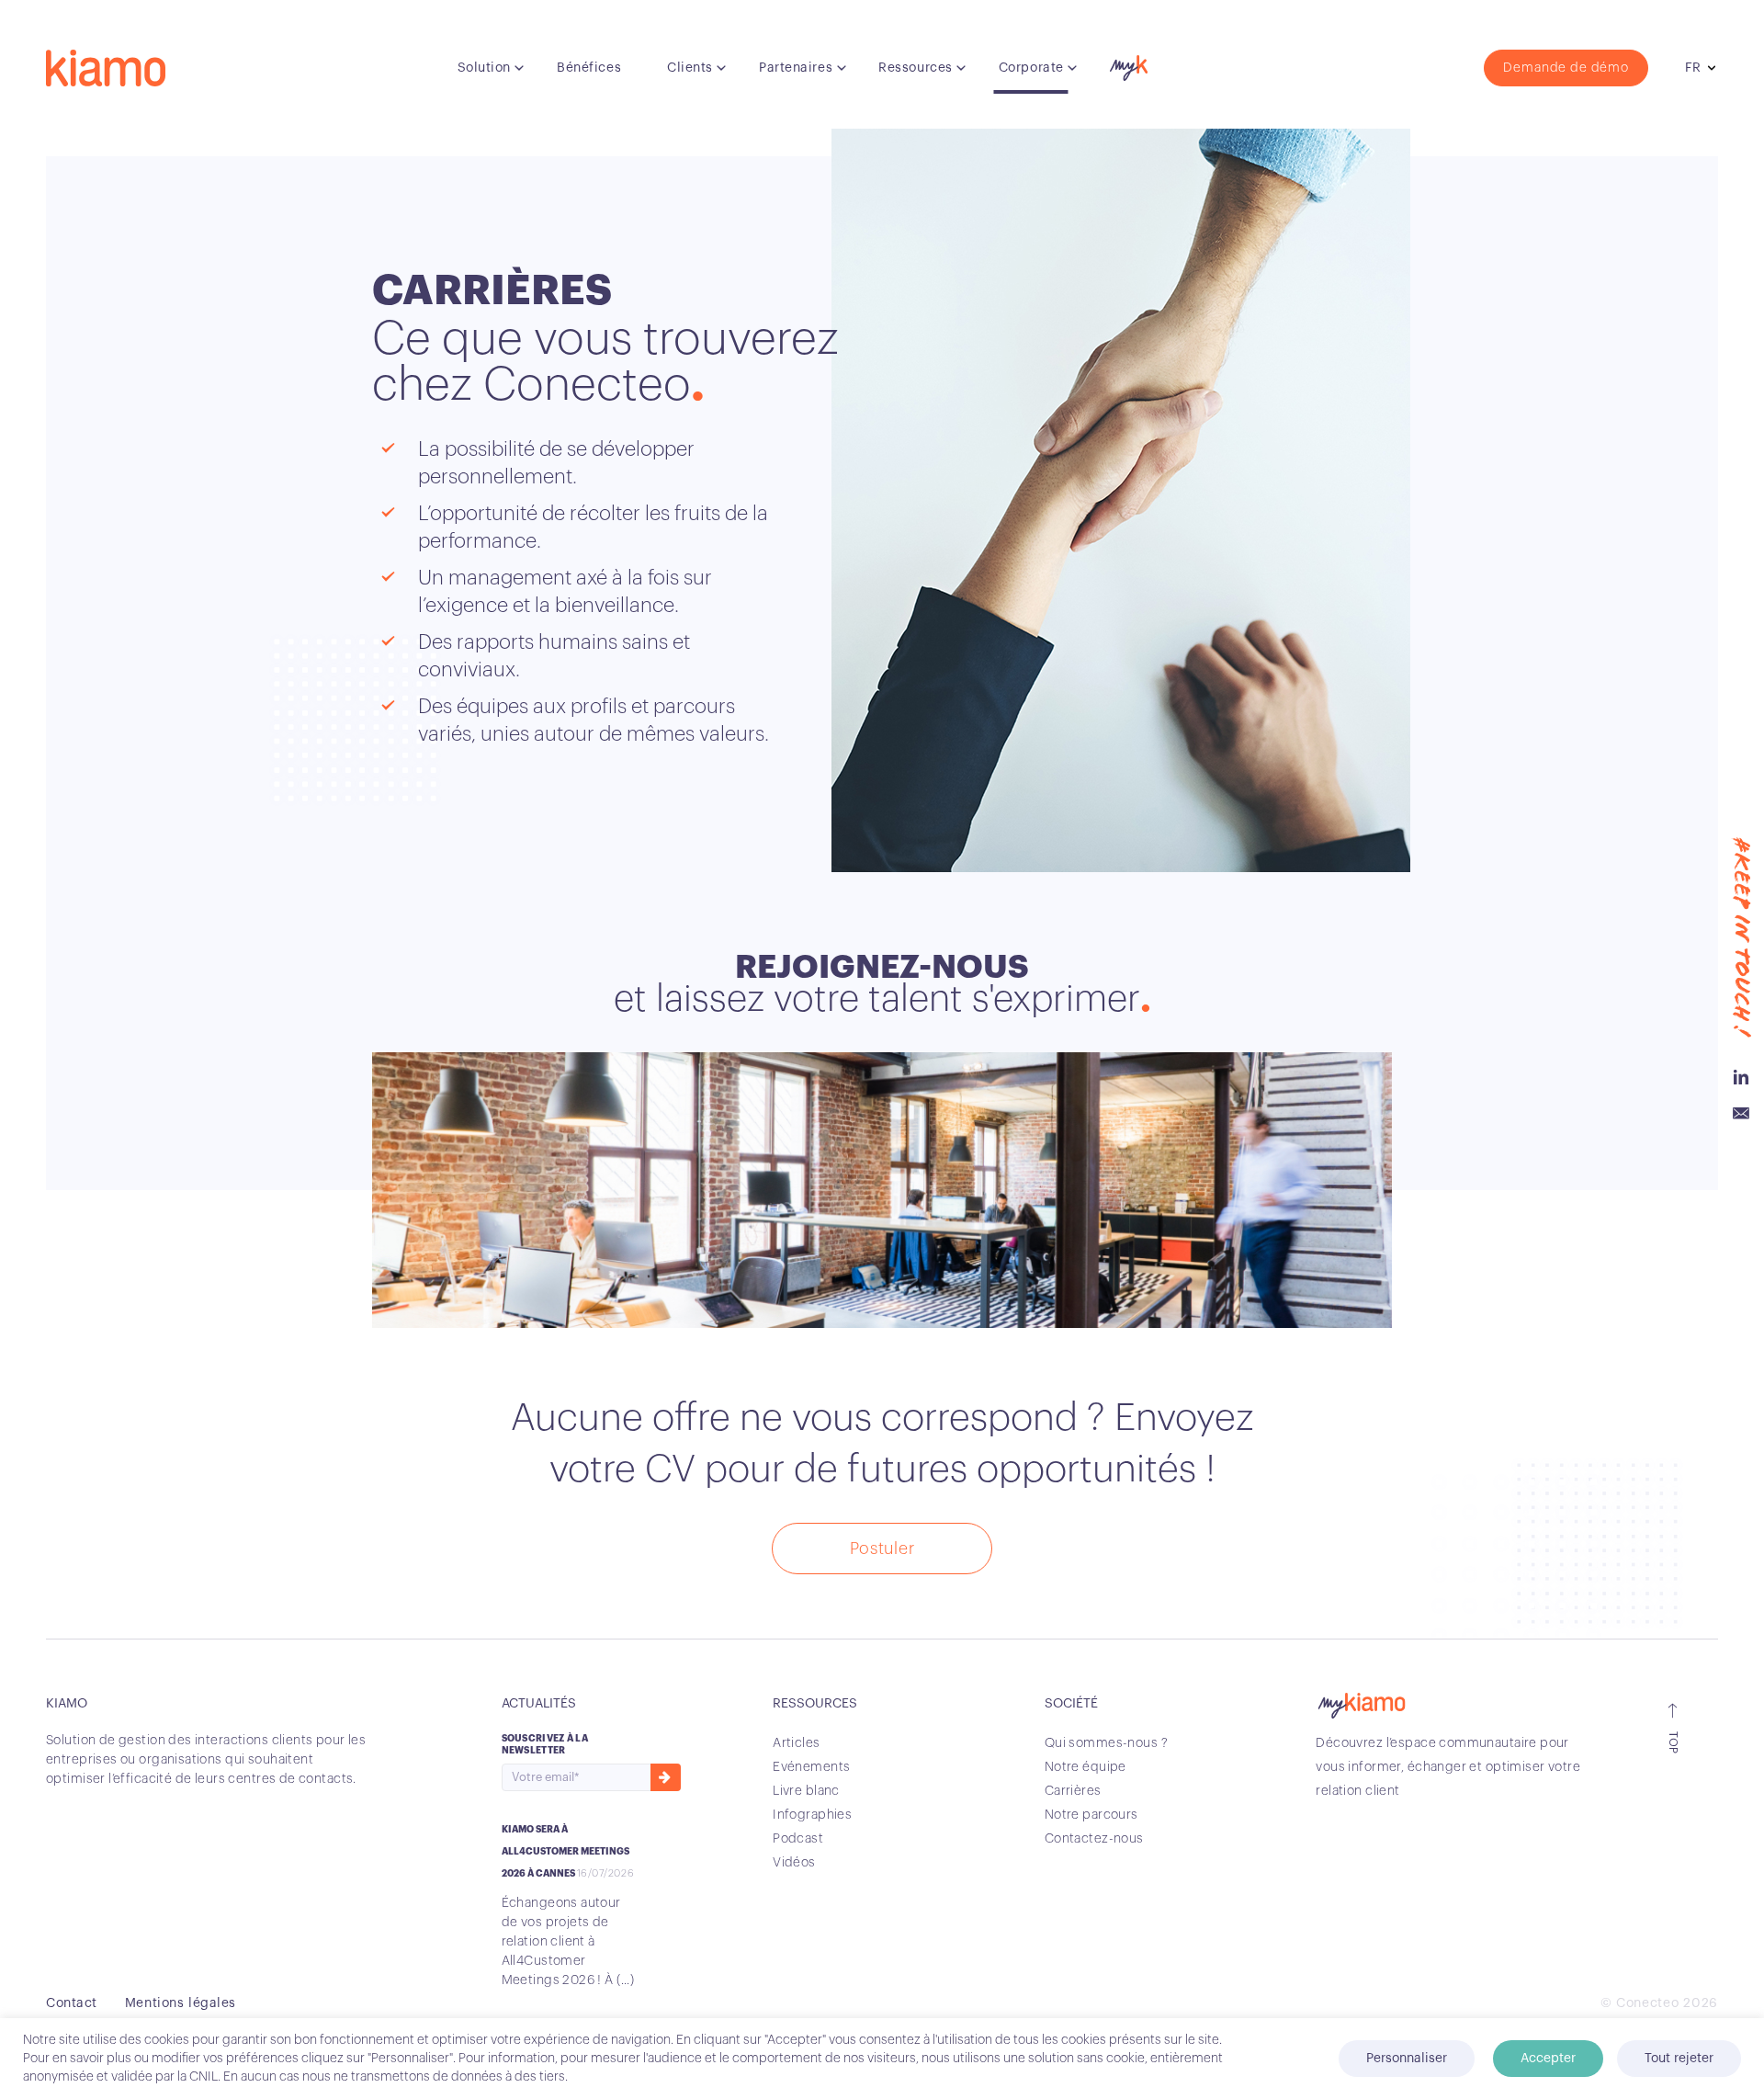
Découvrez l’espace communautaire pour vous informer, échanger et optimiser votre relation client (1448, 1767)
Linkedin (1741, 1077)
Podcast (798, 1839)
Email (1741, 1114)
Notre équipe (1086, 1767)
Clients (690, 68)
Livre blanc (806, 1791)
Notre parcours (1091, 1815)
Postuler (882, 1549)
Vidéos (794, 1863)
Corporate (1031, 68)
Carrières (1073, 1791)
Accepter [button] (1548, 2059)
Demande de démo (1566, 68)
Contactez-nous (1094, 1839)
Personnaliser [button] (1407, 2059)
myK (1126, 63)
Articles (796, 1743)
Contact (72, 2003)
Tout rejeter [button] (1679, 2059)
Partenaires (796, 68)
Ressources (916, 68)
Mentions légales (181, 2003)
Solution (484, 68)
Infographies (812, 1815)
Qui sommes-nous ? (1106, 1743)
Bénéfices (589, 68)
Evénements (811, 1767)
